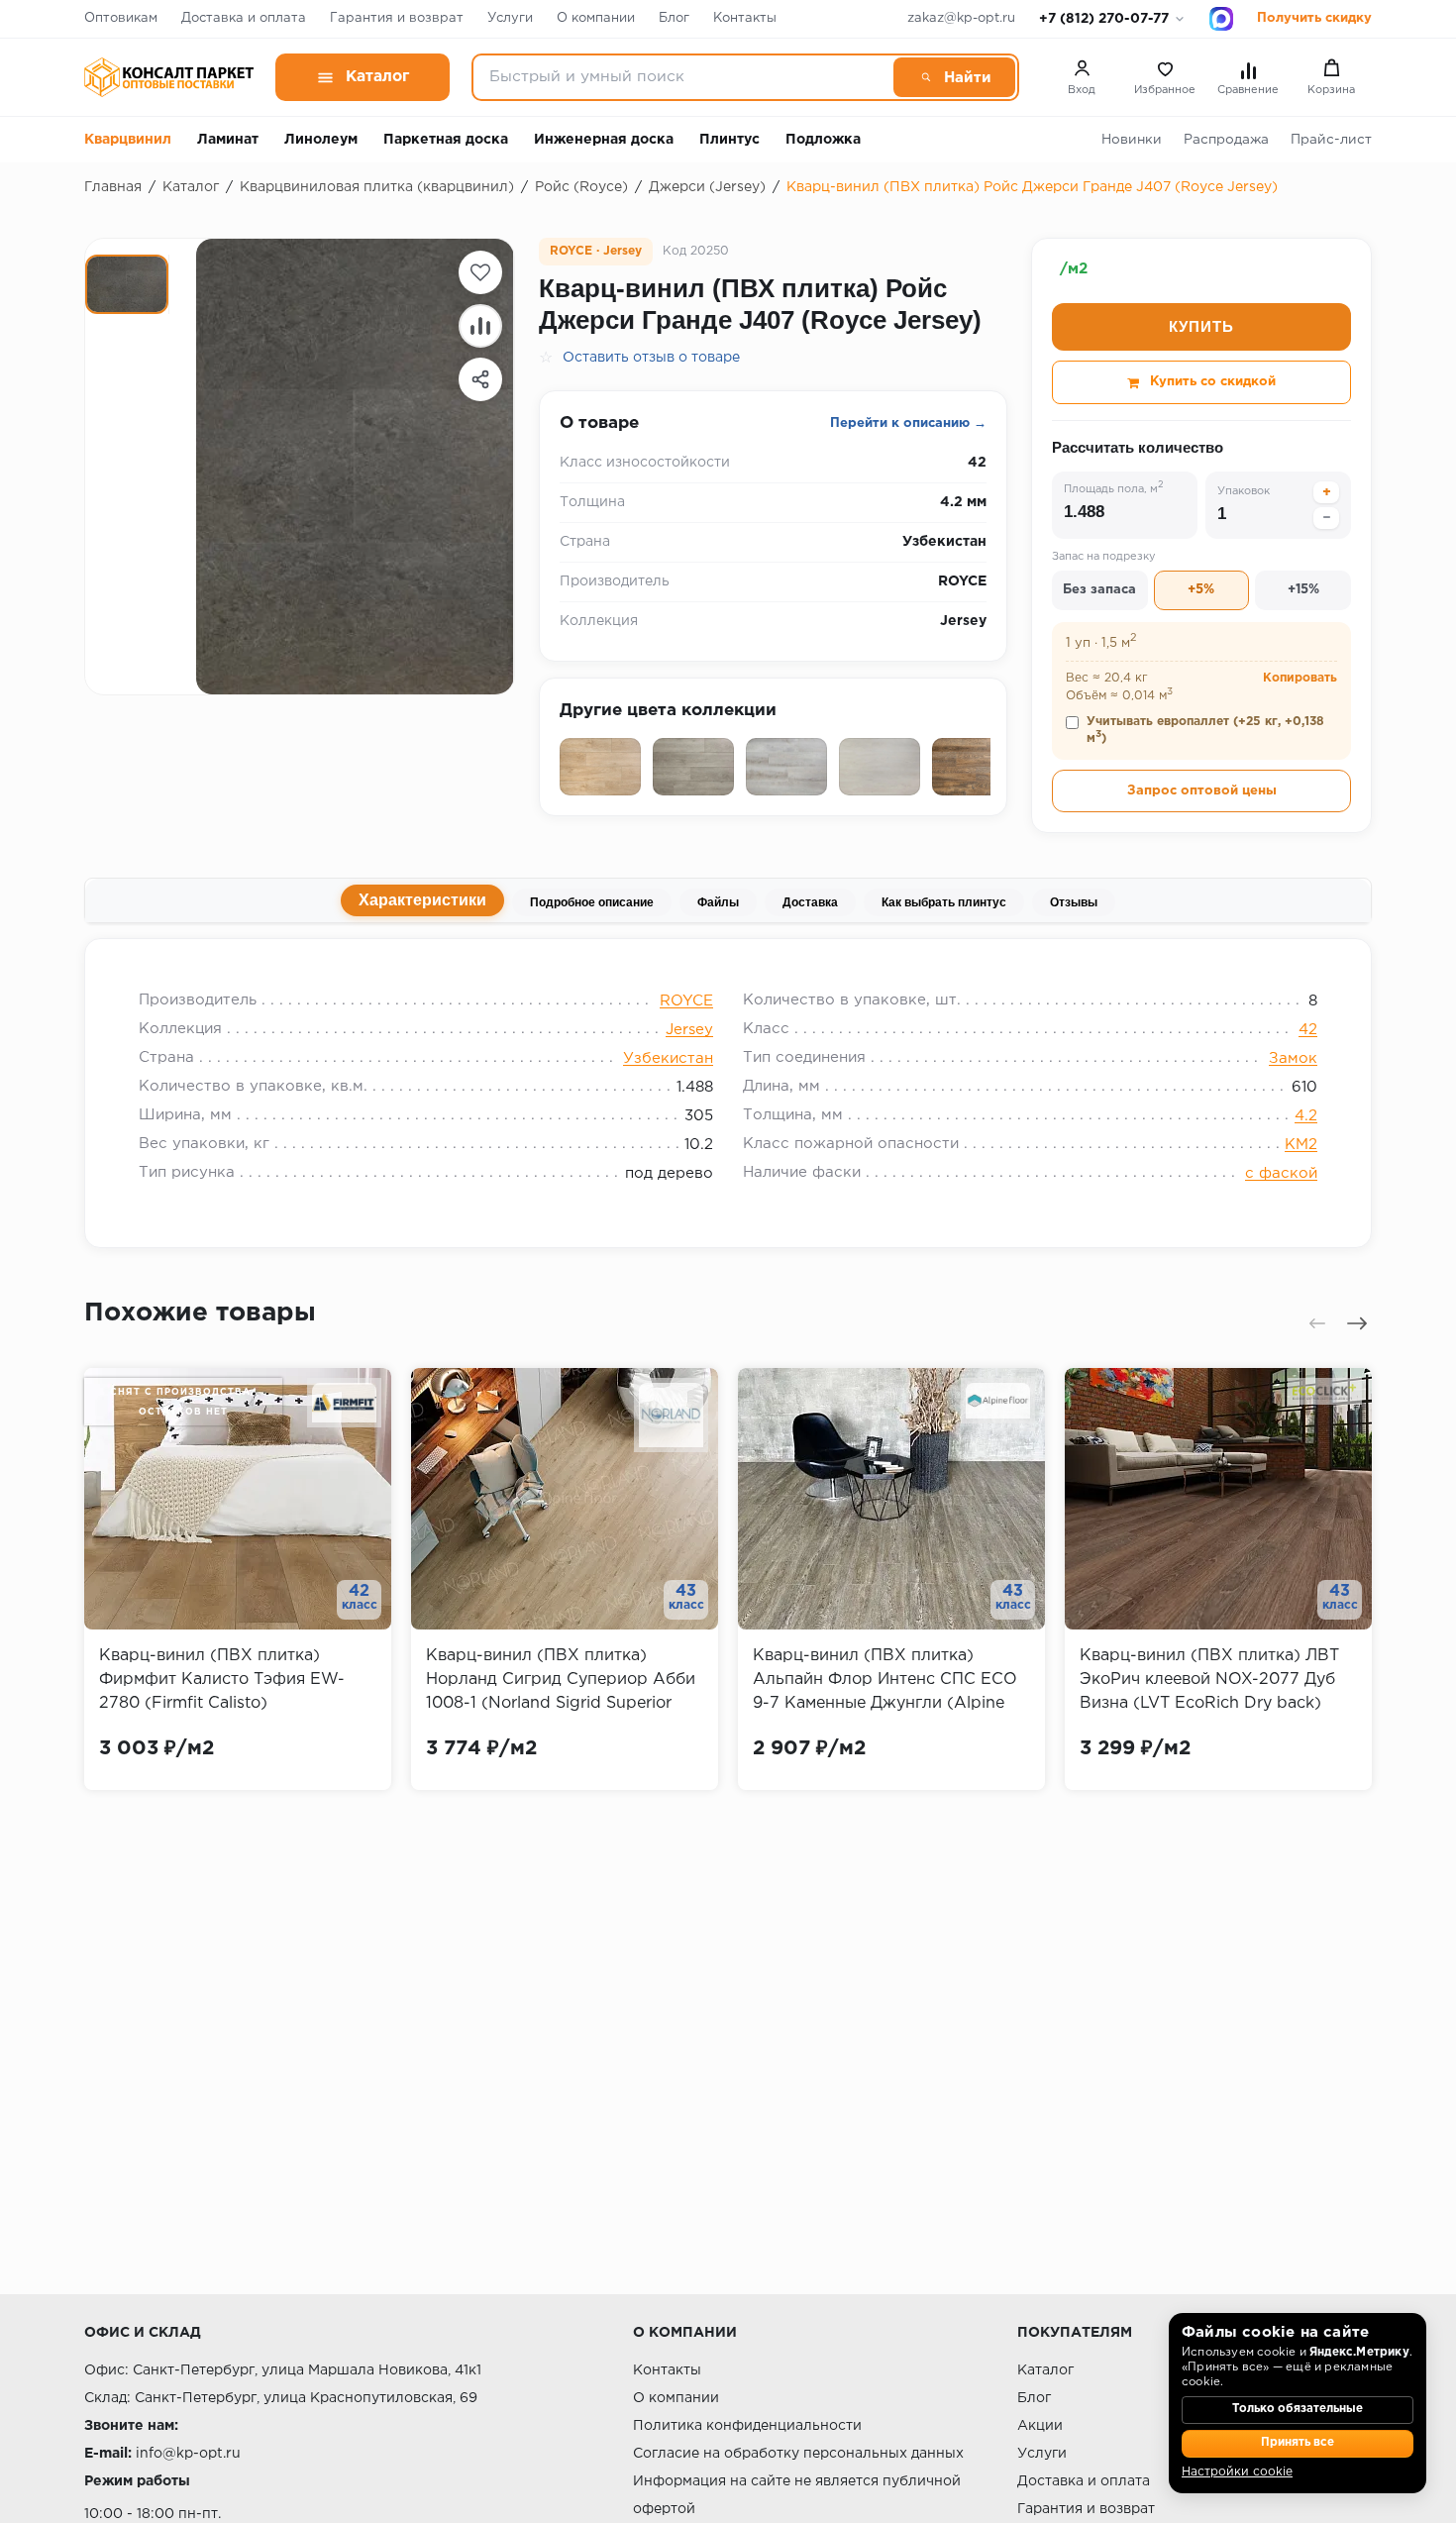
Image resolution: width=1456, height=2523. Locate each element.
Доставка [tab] (810, 902)
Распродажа (1226, 140)
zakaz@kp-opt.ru (961, 18)
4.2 (1306, 1116)
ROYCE (686, 1001)
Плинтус (729, 140)
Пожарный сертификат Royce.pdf (285, 963)
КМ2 (1301, 1145)
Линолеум (321, 140)
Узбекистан (668, 1058)
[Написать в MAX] (1221, 19)
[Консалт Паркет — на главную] (169, 77)
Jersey (689, 1030)
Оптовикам (121, 18)
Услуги (510, 18)
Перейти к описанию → (908, 423)
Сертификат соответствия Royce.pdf (720, 963)
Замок (1293, 1058)
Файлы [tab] (718, 902)
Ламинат (228, 140)
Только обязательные (1298, 2409)
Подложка (823, 140)
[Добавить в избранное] (480, 272)
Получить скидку (1314, 18)
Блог (674, 18)
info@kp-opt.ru (188, 2454)
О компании (596, 18)
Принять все (1298, 2443)
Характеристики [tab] (422, 900)
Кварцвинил (128, 140)
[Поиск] (954, 77)
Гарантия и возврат (397, 18)
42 (1308, 1030)
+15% (1303, 590)
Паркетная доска (446, 140)
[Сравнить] (480, 326)
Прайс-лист (1331, 140)
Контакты (745, 18)
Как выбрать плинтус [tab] (944, 902)
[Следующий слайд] (1357, 1323)
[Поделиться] (480, 379)
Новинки (1132, 140)
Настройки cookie (1237, 2472)
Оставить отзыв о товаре (651, 358)
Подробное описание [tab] (592, 902)
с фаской (1281, 1173)
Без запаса (1099, 590)
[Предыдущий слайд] (1317, 1323)
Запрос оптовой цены (1202, 791)
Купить (1201, 326)
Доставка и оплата (244, 18)
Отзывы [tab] (1074, 902)
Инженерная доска (604, 140)
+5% (1201, 590)
